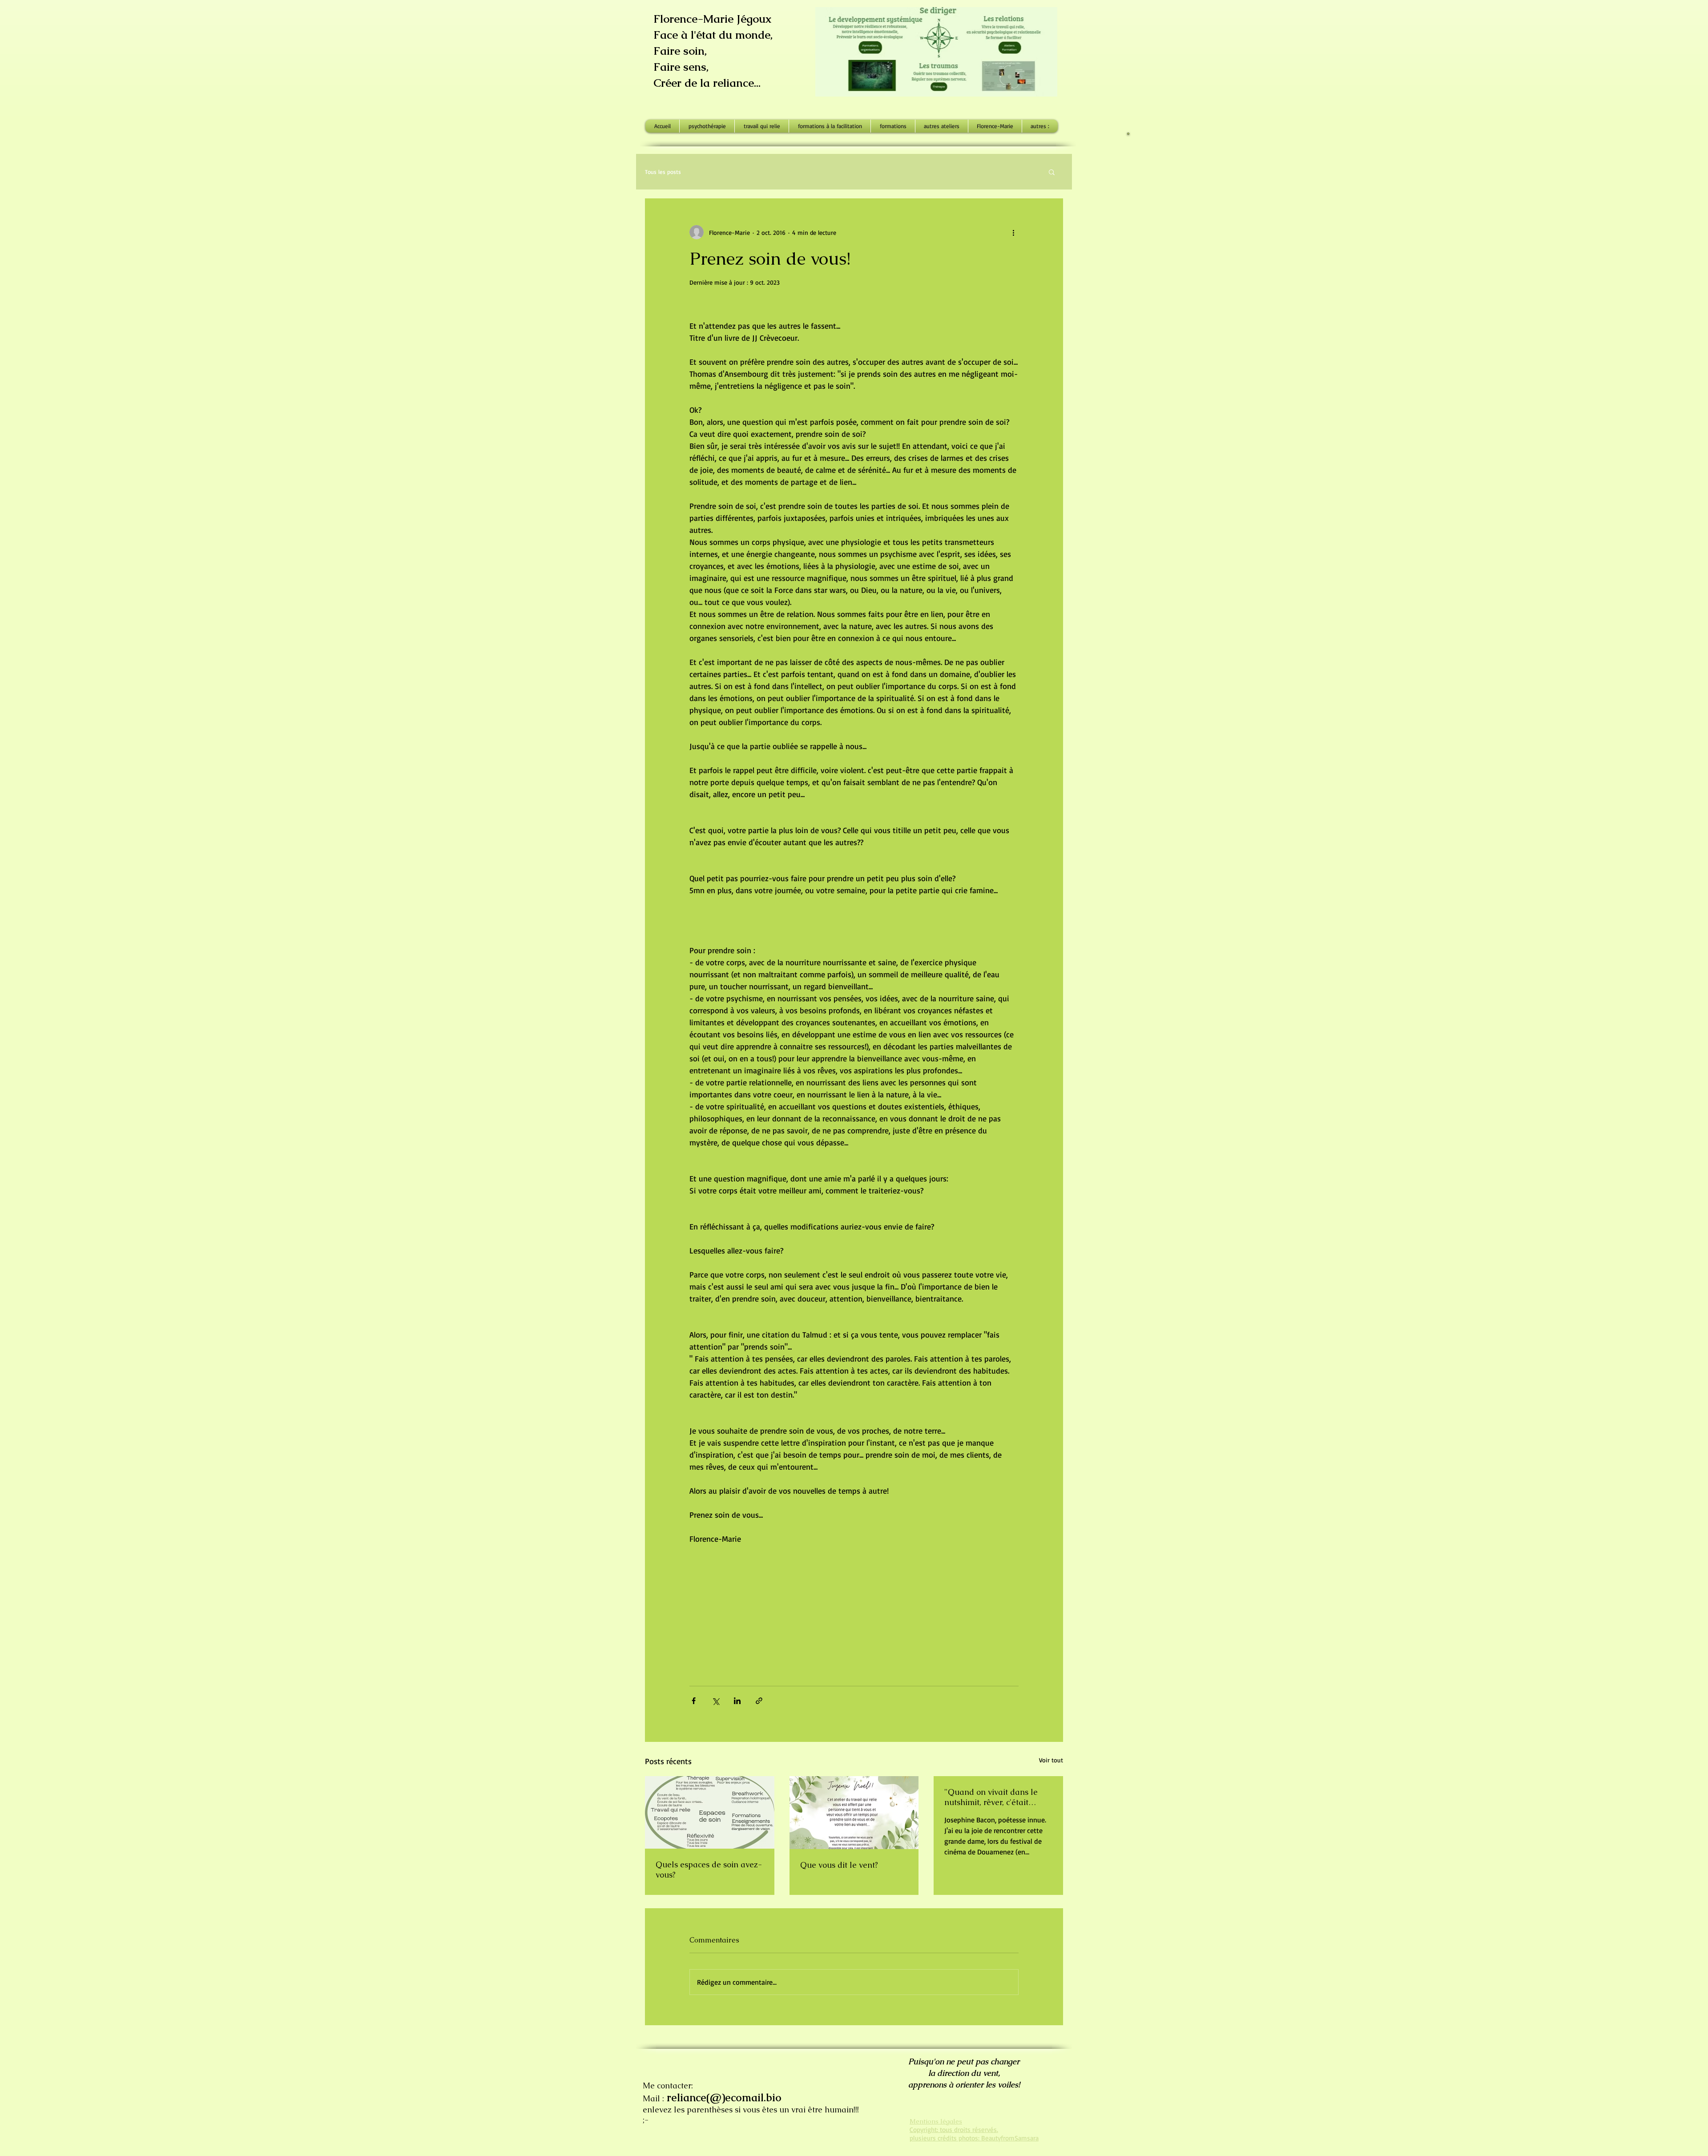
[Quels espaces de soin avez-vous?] (710, 1812)
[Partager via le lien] (759, 1701)
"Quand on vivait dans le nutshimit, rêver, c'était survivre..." (991, 1797)
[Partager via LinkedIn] (737, 1701)
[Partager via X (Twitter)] (715, 1701)
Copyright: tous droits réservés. (954, 2130)
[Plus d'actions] (1013, 232)
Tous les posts (663, 172)
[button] (1052, 172)
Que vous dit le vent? (839, 1865)
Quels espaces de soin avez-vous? (709, 1870)
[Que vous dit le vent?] (854, 1813)
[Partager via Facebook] (694, 1701)
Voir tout (1051, 1760)
